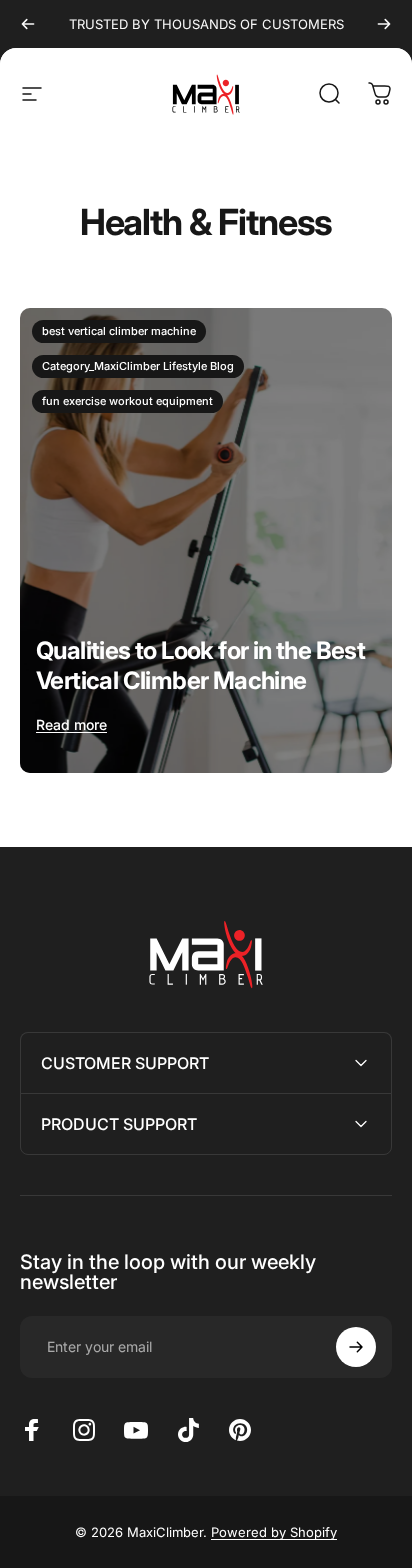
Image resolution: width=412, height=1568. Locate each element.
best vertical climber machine (119, 331)
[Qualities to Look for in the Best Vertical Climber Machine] (206, 540)
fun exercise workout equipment (127, 401)
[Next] (384, 24)
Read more (71, 724)
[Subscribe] (356, 1347)
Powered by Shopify (274, 1532)
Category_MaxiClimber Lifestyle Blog (138, 366)
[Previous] (28, 24)
